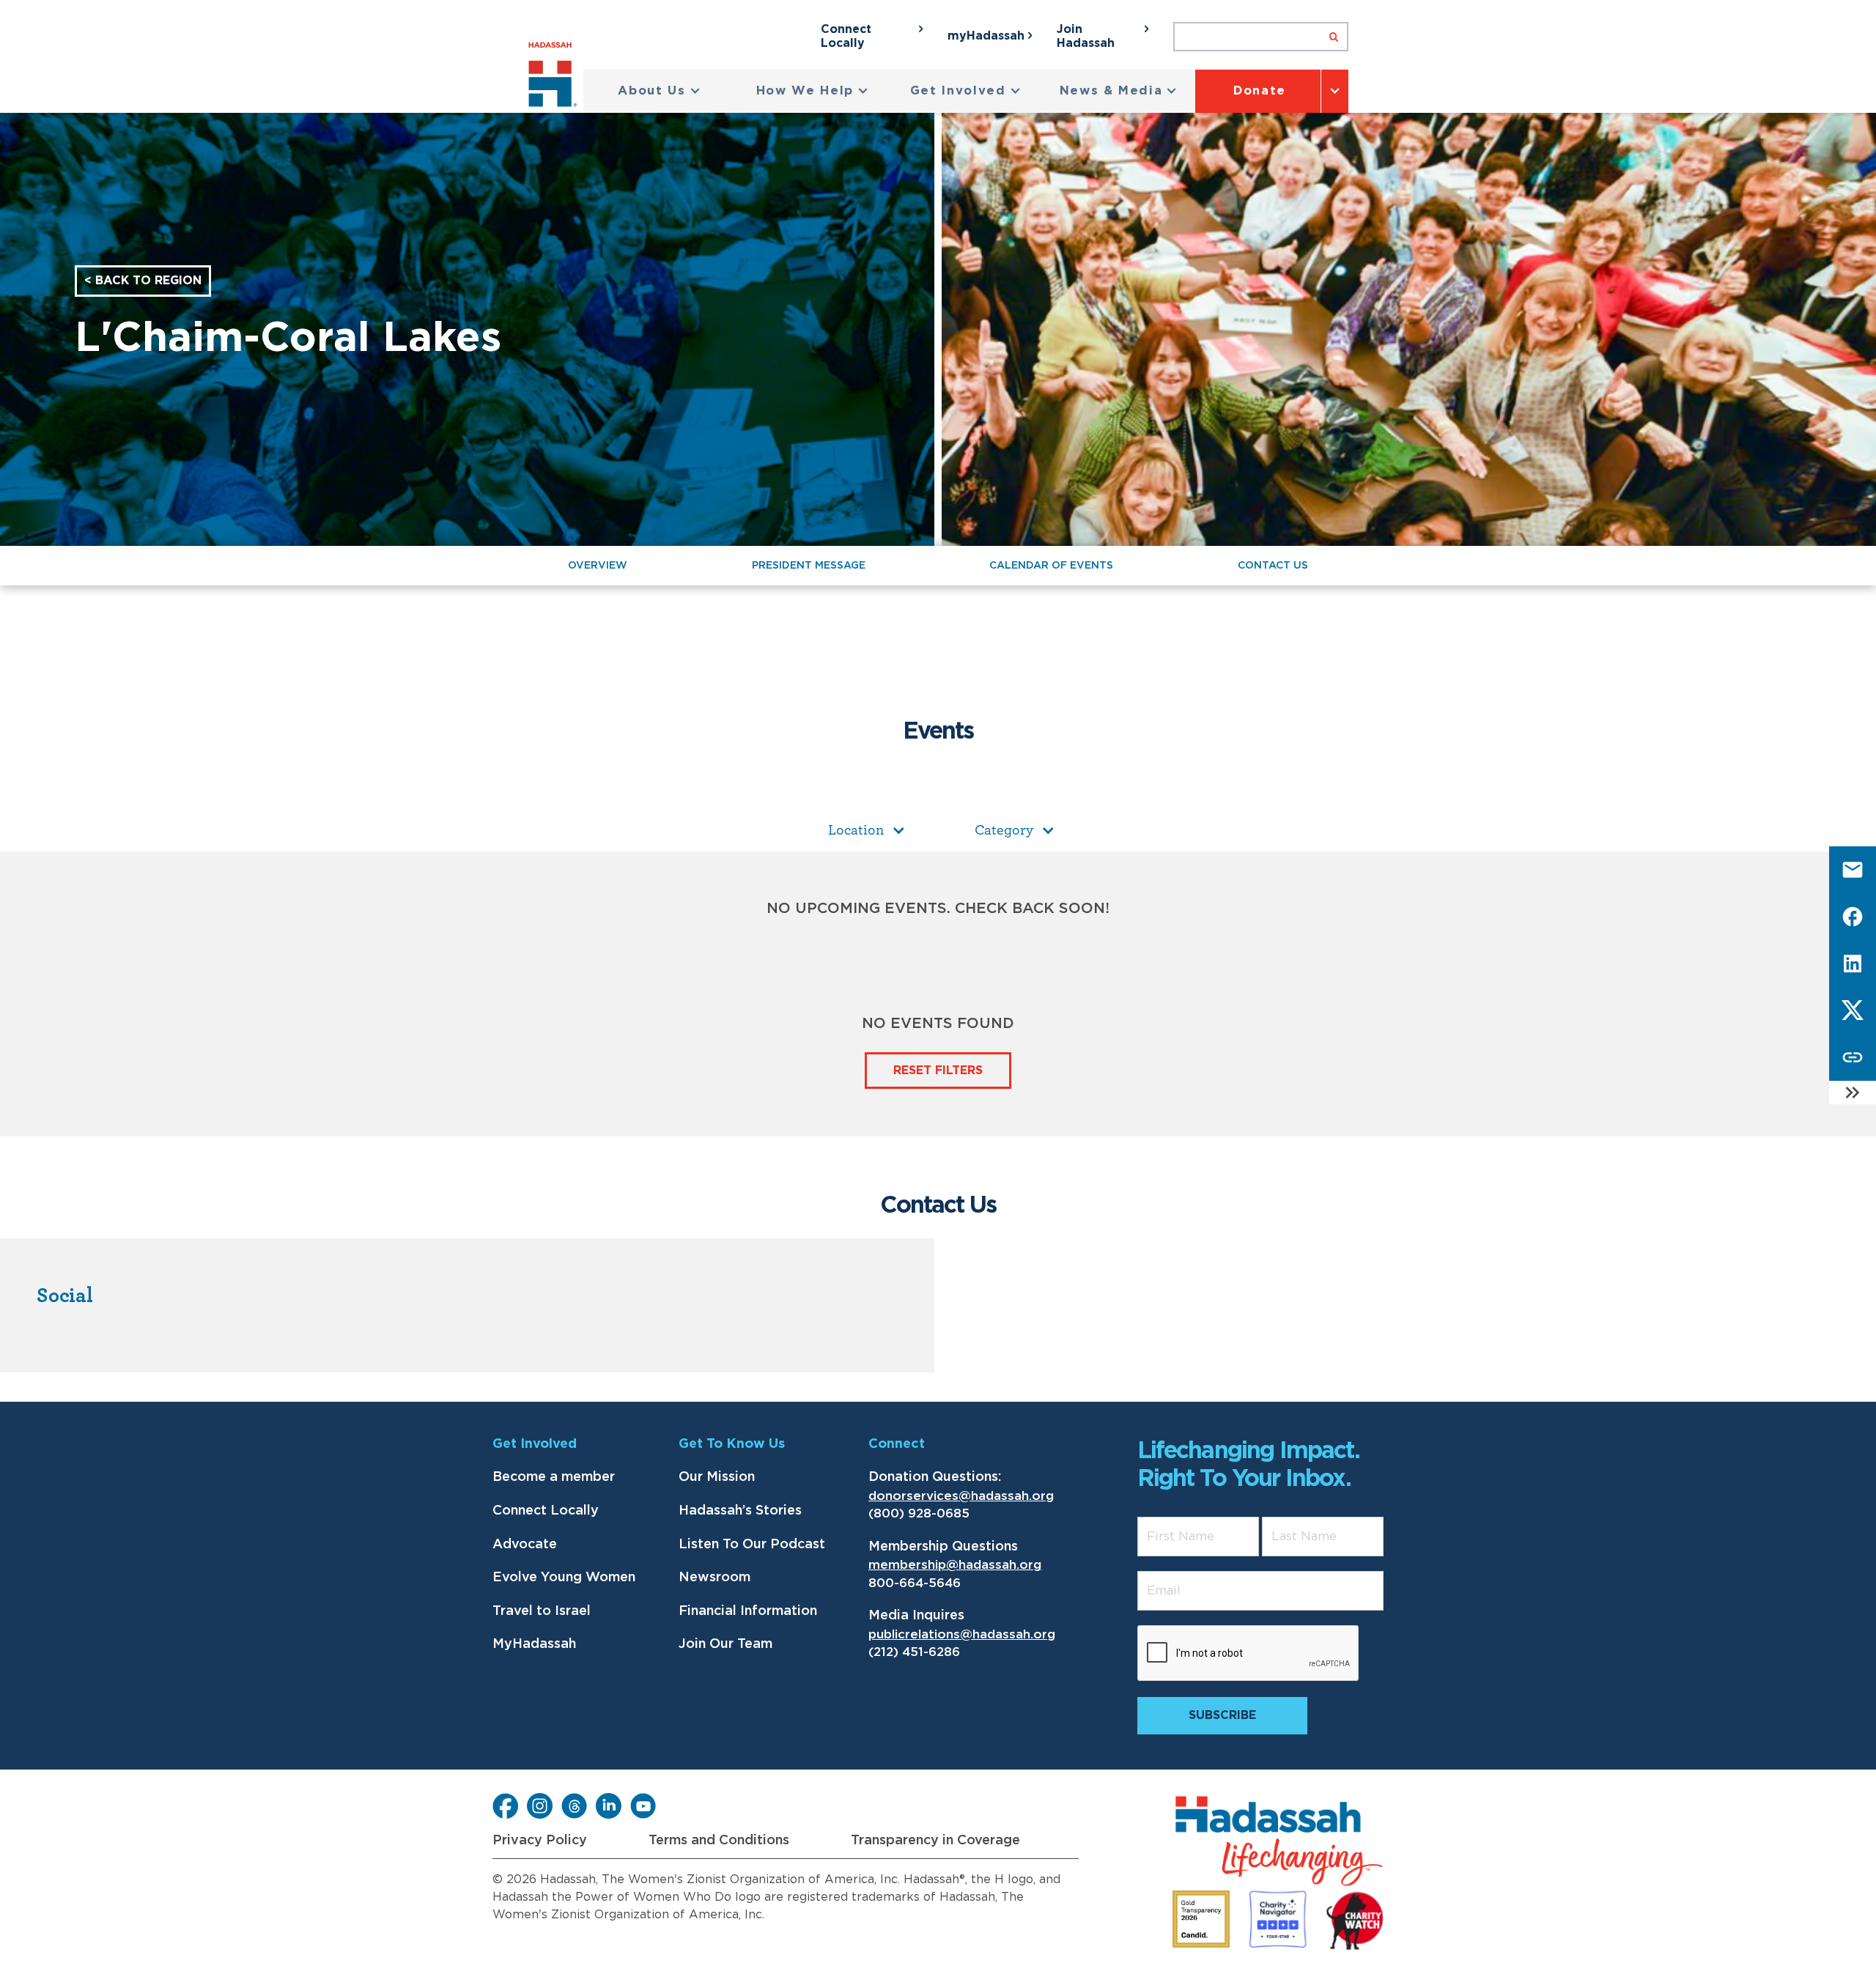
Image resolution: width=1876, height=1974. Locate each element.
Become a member (554, 1477)
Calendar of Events (1051, 566)
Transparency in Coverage (935, 1841)
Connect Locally (546, 1511)
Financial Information (748, 1611)
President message (809, 566)
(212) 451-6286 (914, 1652)
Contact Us (1273, 566)
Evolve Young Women (564, 1578)
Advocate (525, 1545)
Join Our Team (725, 1644)
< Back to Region (143, 281)
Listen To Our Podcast (752, 1545)
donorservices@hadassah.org (961, 1496)
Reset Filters (938, 1071)
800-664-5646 (915, 1583)
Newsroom (714, 1578)
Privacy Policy (540, 1841)
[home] (556, 77)
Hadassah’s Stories (740, 1511)
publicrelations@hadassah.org (962, 1634)
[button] (659, 91)
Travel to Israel (542, 1611)
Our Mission (717, 1477)
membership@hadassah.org (955, 1565)
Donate (1260, 91)
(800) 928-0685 (919, 1513)
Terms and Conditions (719, 1841)
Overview (598, 566)
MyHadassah (534, 1644)
